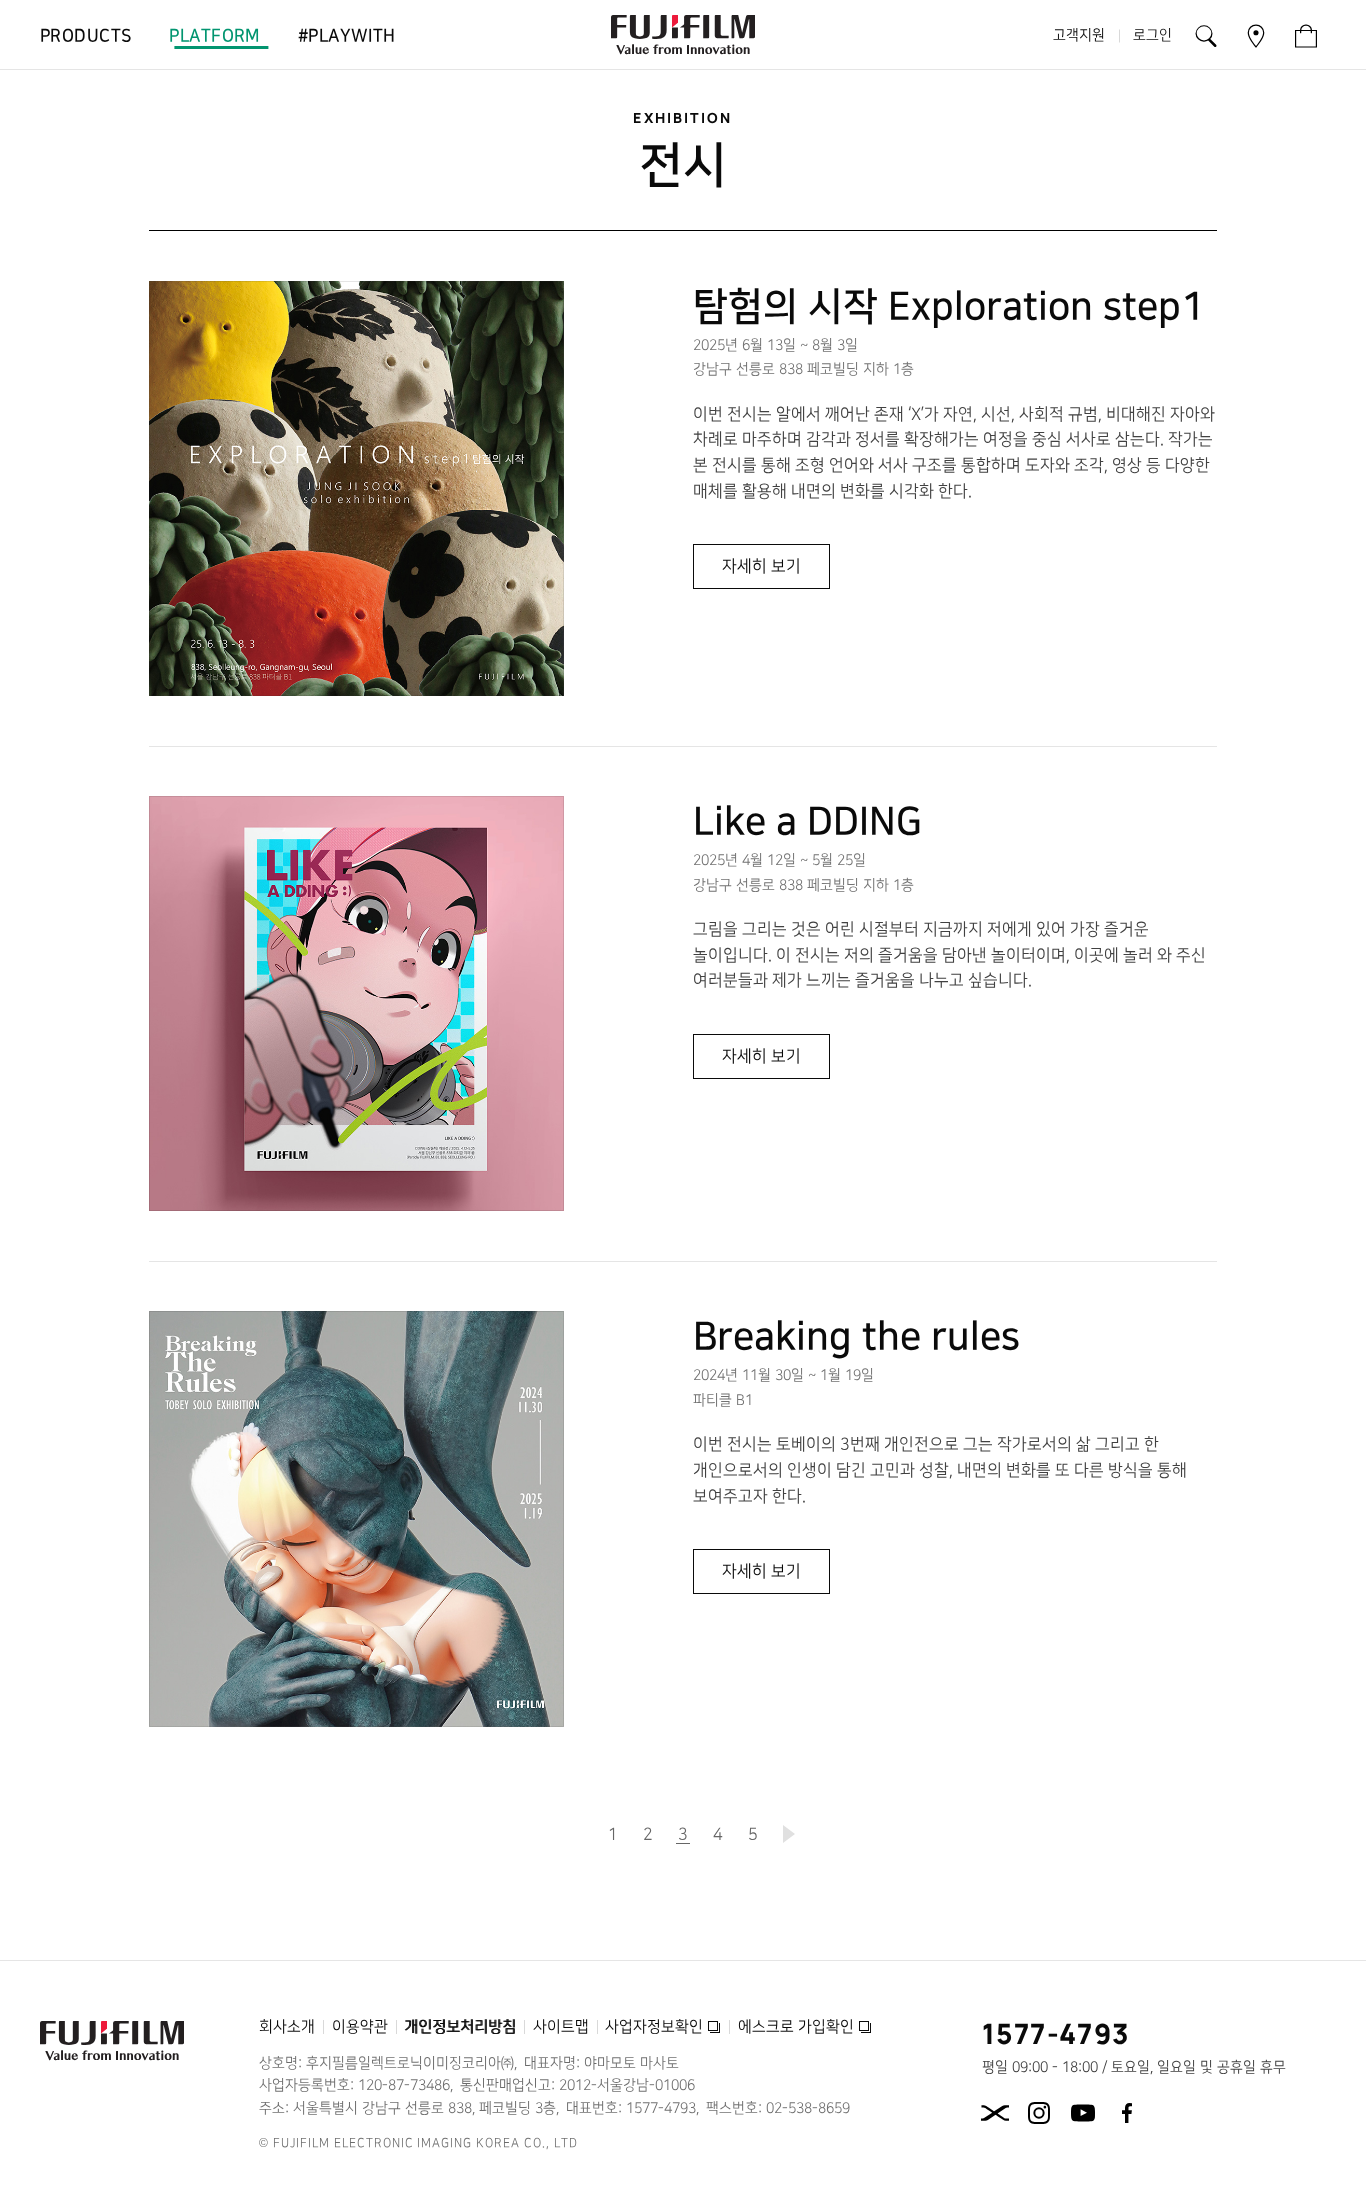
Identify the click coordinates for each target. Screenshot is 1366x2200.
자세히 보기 (763, 573)
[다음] (788, 1834)
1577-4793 (1056, 2033)
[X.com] (995, 2113)
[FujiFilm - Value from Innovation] (683, 35)
